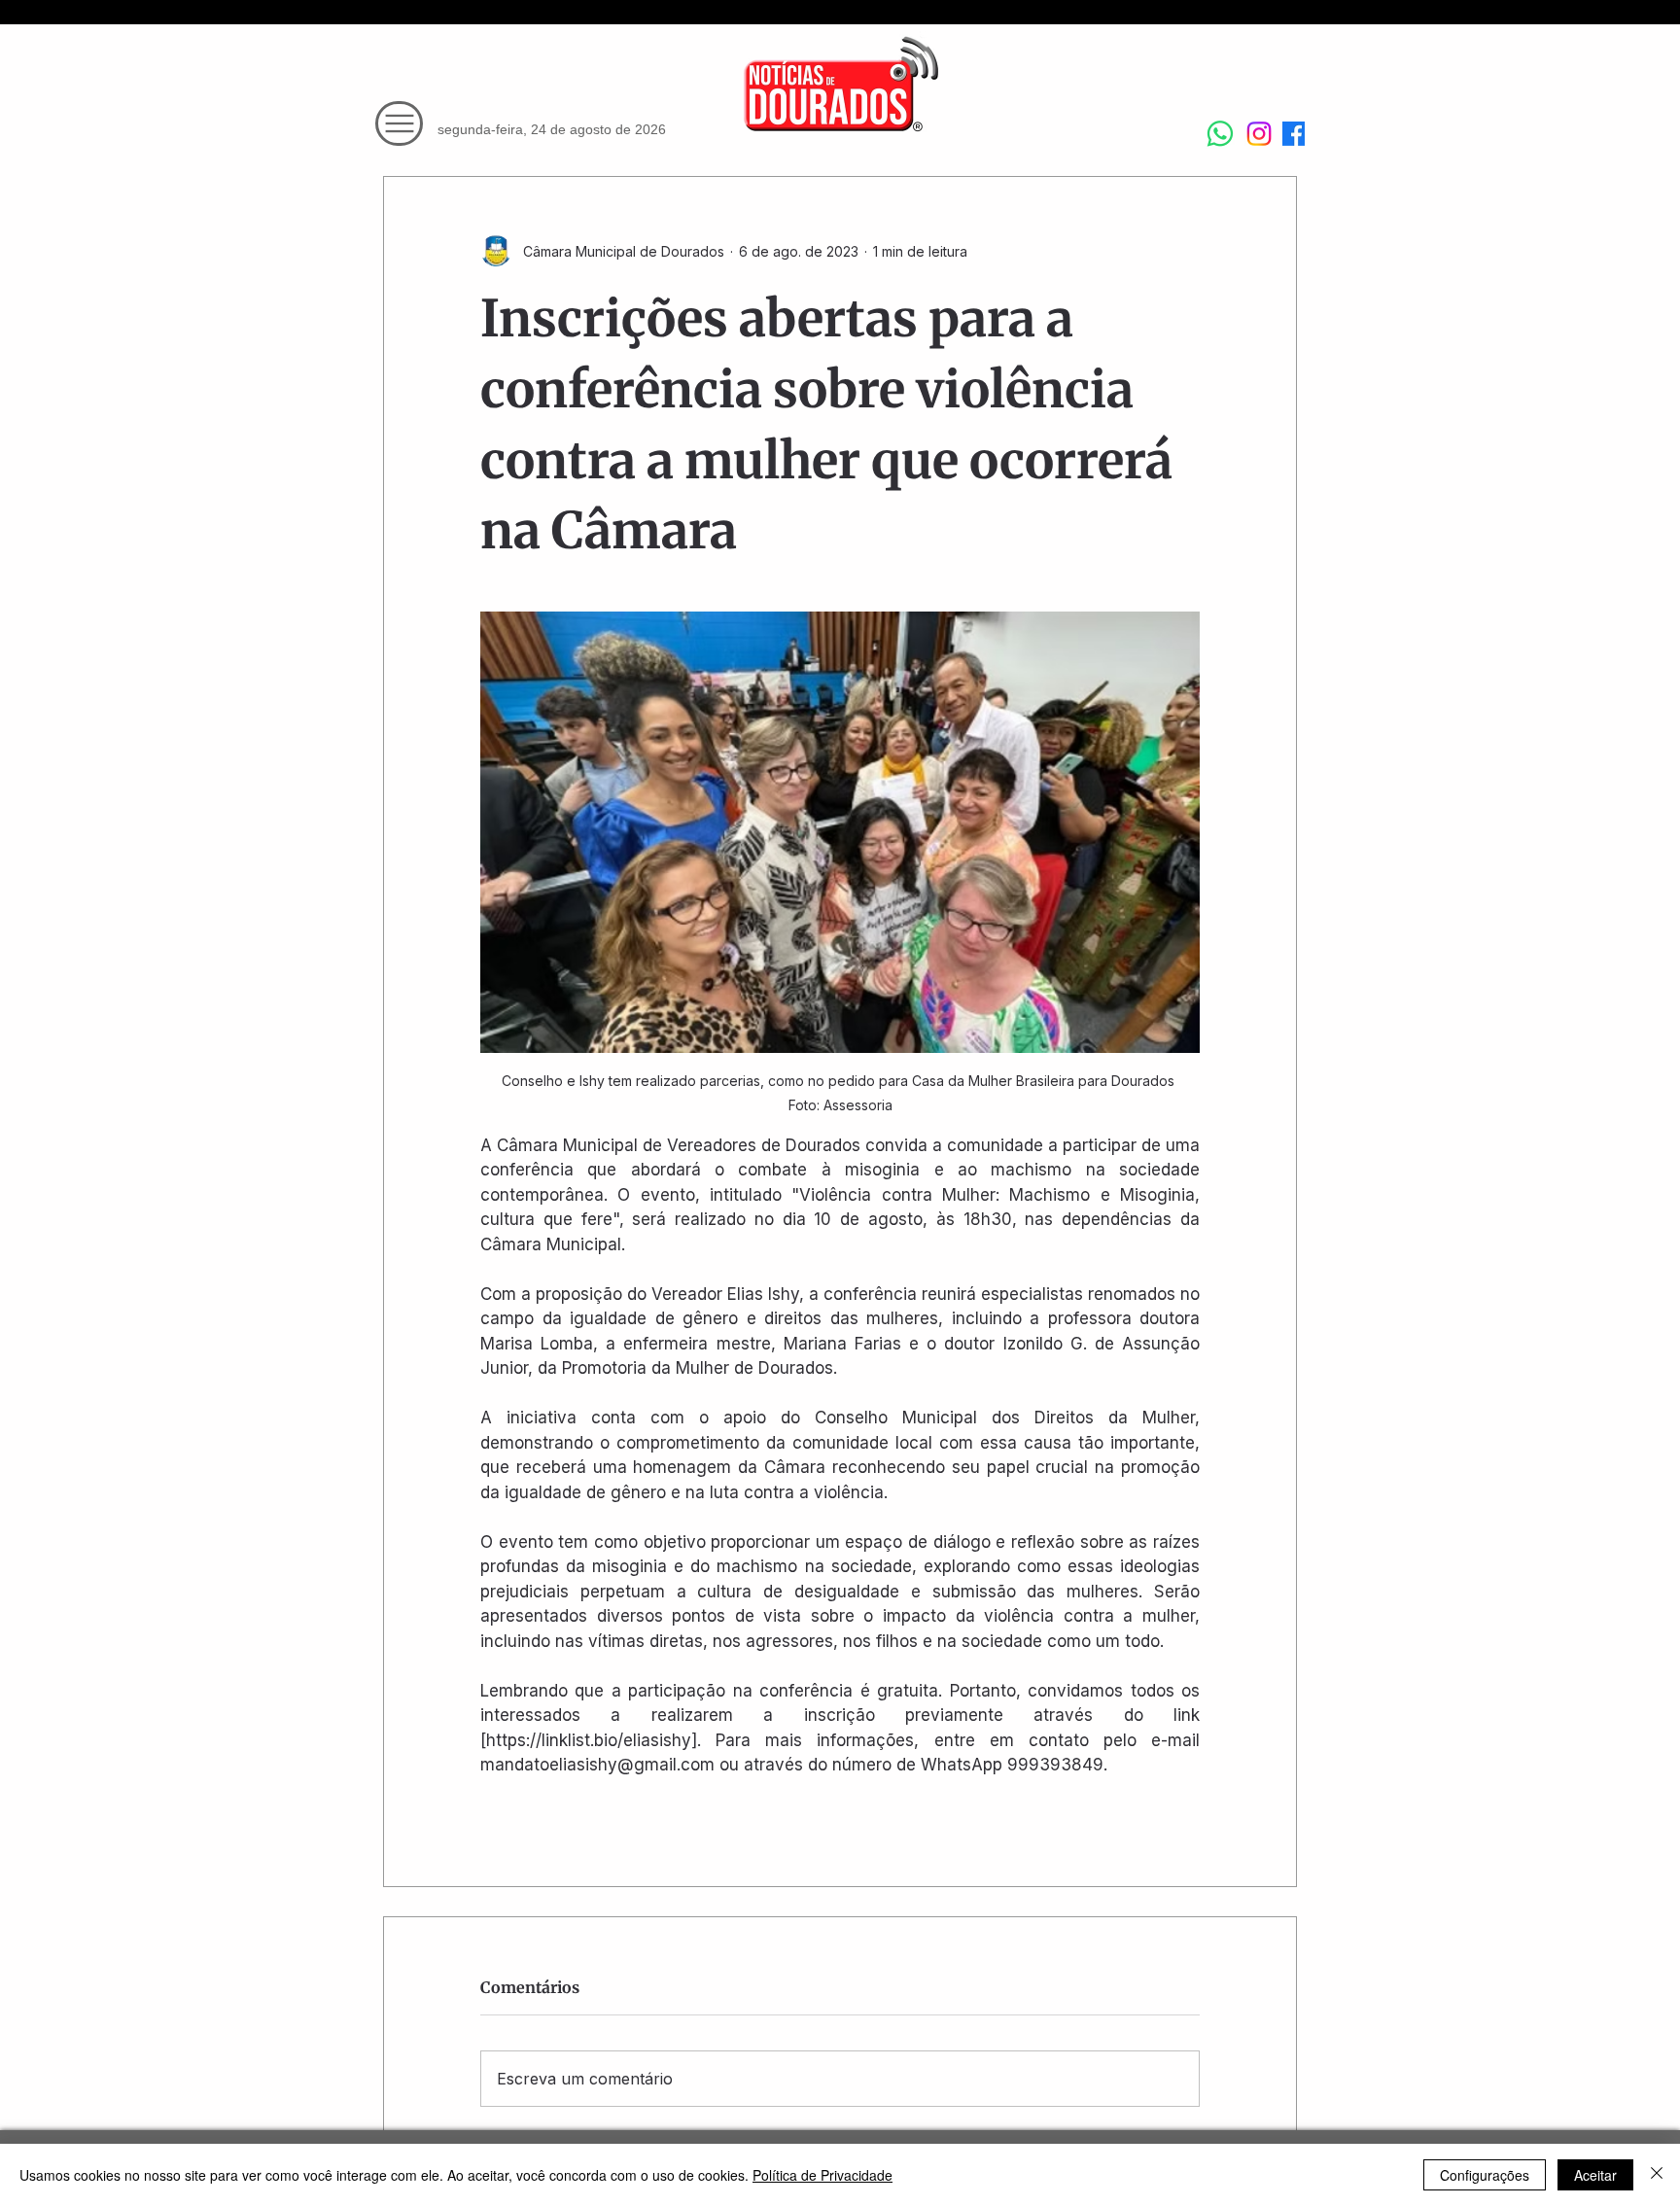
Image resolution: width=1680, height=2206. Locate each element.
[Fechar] (1657, 2175)
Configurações (1485, 2175)
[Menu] (399, 123)
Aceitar (1595, 2175)
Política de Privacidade (822, 2175)
